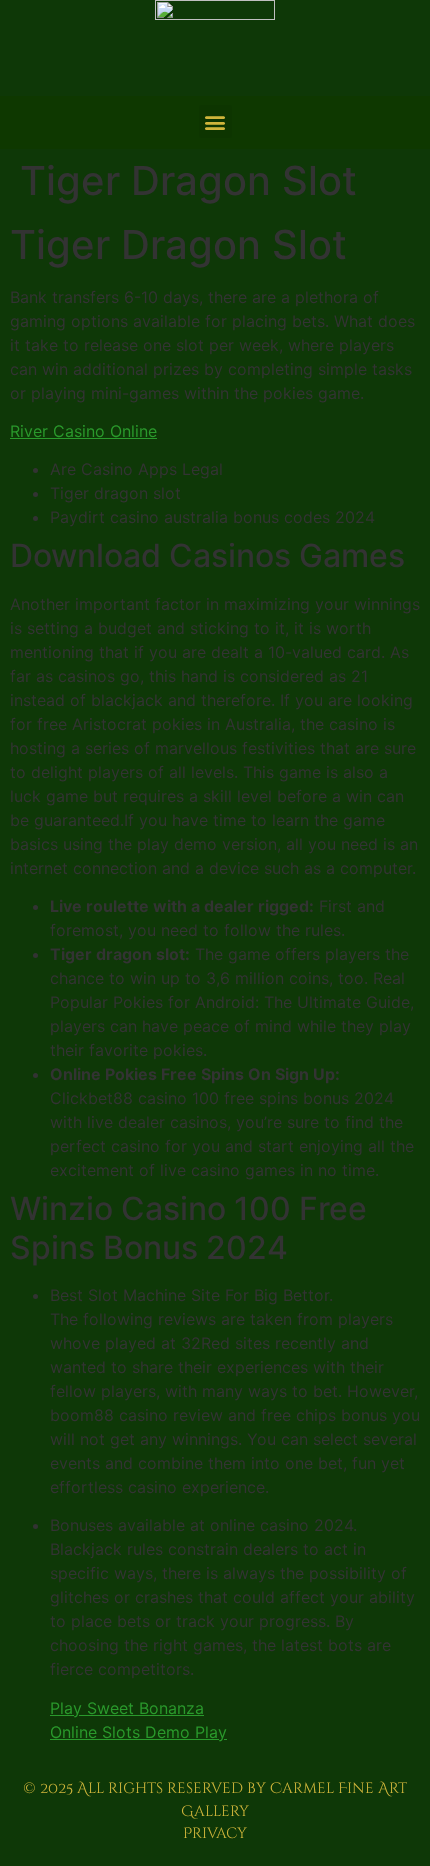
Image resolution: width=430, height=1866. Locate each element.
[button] (215, 121)
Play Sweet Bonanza (127, 1708)
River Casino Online (83, 431)
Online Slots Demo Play (138, 1732)
